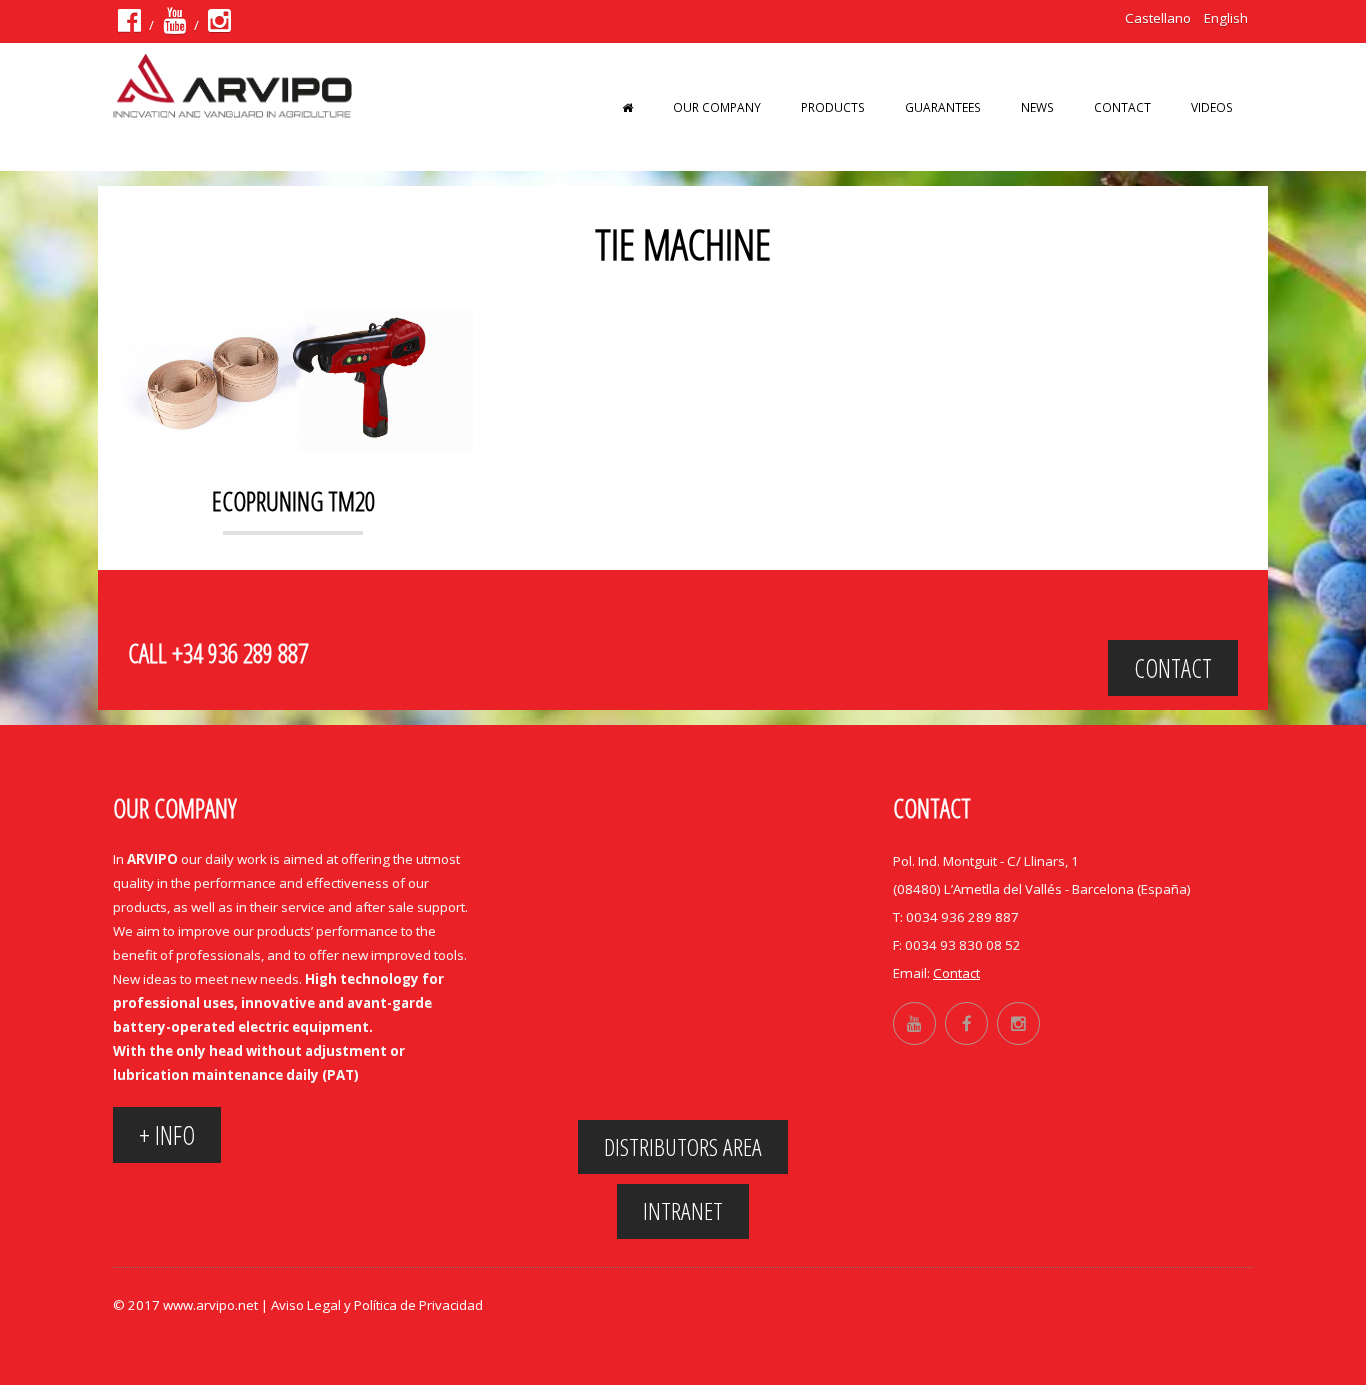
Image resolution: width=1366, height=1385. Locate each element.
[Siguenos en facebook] (129, 25)
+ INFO (167, 1135)
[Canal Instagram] (219, 25)
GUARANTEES (943, 107)
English (1226, 18)
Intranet (683, 1210)
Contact (1122, 107)
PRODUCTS (833, 107)
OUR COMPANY (717, 107)
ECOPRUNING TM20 (293, 501)
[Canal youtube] (174, 25)
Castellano (1158, 18)
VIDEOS (1212, 107)
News (1037, 107)
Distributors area (683, 1146)
